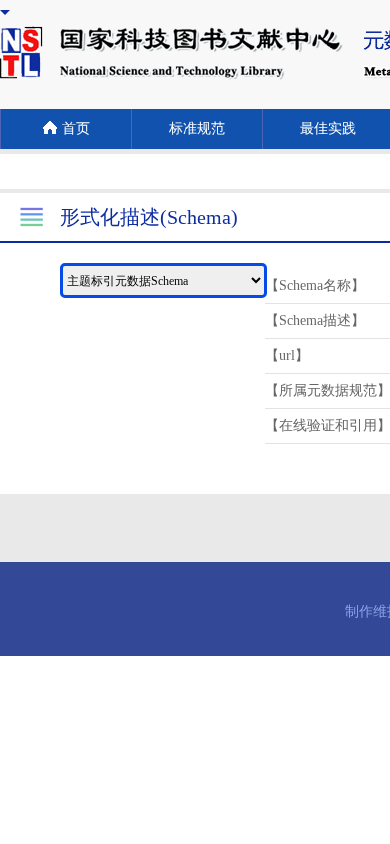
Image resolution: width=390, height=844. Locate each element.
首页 (76, 128)
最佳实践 (328, 128)
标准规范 (197, 128)
